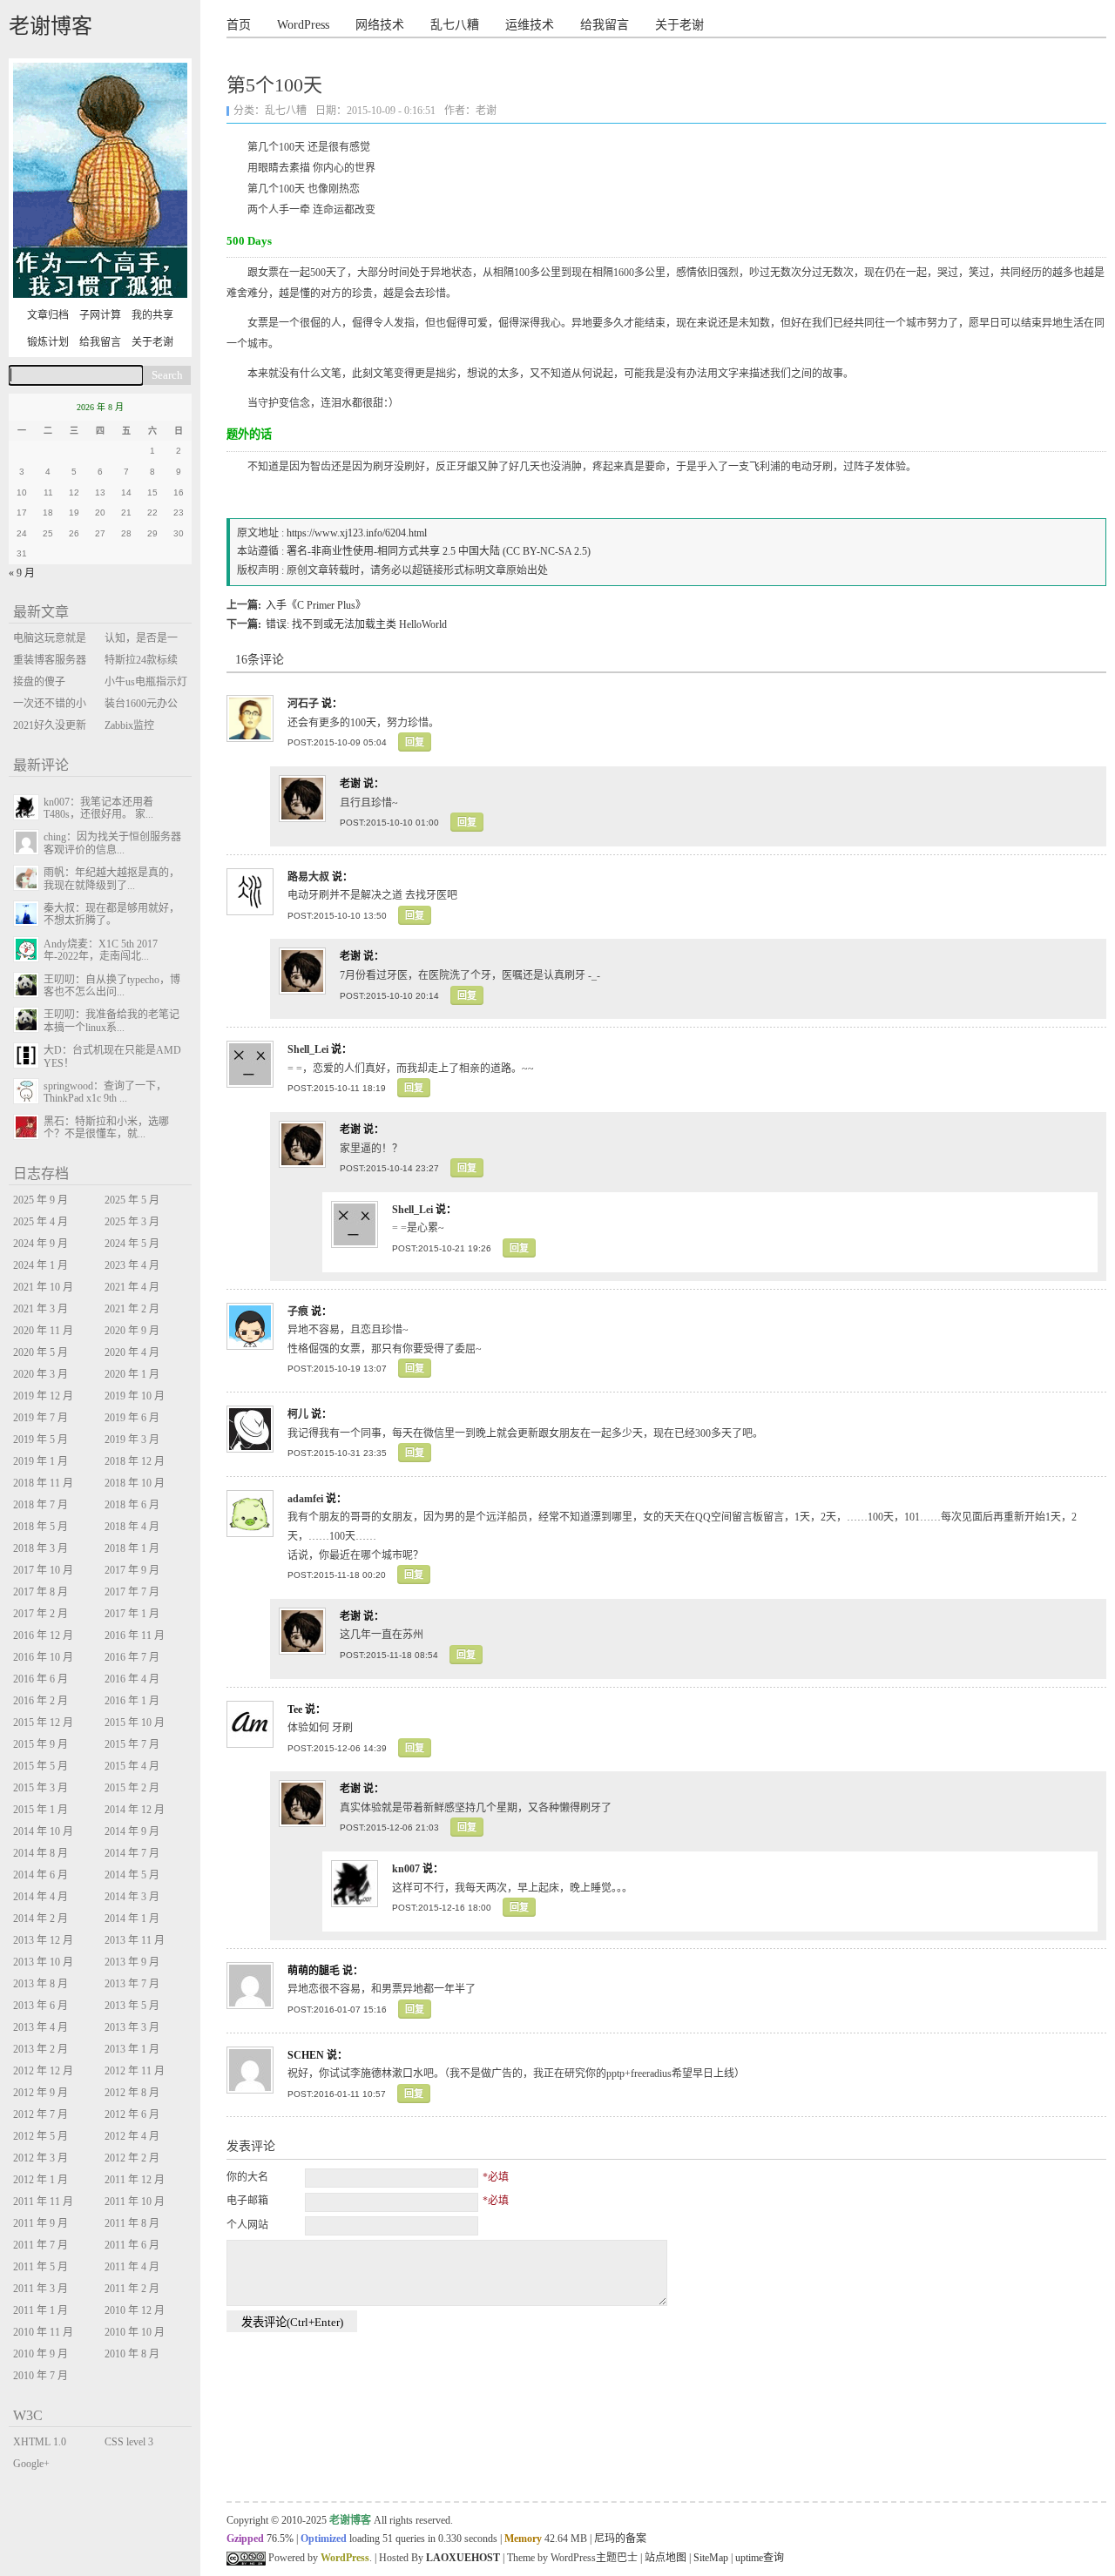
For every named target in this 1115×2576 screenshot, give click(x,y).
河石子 (303, 704)
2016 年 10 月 (43, 1657)
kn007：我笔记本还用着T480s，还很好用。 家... (98, 808)
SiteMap (711, 2558)
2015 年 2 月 (132, 1788)
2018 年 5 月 (41, 1527)
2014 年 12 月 (135, 1810)
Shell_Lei (308, 1049)
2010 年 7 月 (41, 2376)
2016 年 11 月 (135, 1635)
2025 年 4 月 (41, 1222)
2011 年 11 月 (43, 2202)
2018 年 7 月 (41, 1505)
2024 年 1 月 (41, 1265)
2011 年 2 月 (132, 2289)
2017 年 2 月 (41, 1614)
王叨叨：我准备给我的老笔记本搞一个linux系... (111, 1021)
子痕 (298, 1312)
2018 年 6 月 (132, 1505)
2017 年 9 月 (132, 1570)
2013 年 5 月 (132, 2006)
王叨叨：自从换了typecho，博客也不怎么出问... (112, 986)
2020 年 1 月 (132, 1374)
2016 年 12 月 (43, 1635)
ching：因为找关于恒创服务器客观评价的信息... (112, 843)
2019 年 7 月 (41, 1418)
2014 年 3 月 (132, 1897)
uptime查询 (760, 2558)
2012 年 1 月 (41, 2180)
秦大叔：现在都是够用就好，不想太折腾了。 (111, 914)
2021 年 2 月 (132, 1309)
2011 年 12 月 (135, 2180)
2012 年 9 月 (41, 2093)
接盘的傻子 (39, 682)
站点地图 (666, 2558)
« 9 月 (22, 573)
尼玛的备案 (620, 2539)
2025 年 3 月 (132, 1222)
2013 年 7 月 (132, 1984)
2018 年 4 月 (132, 1527)
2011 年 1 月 (41, 2310)
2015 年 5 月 (41, 1766)
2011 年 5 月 (41, 2267)
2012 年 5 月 (41, 2136)
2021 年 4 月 (132, 1287)
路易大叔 (308, 877)
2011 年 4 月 (132, 2267)
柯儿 (298, 1414)
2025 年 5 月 (132, 1200)
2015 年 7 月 (132, 1744)
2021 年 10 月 (43, 1287)
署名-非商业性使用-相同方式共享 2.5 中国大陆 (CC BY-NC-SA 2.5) (439, 551)
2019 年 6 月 (132, 1418)
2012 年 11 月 (135, 2071)
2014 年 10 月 (43, 1831)
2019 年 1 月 (41, 1461)
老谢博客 (51, 26)
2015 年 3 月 (41, 1788)
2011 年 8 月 (132, 2223)
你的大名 (247, 2177)
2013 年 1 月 (132, 2049)
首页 (239, 25)
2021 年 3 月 (41, 1309)
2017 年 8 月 (41, 1592)
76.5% (280, 2539)
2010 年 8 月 (132, 2354)
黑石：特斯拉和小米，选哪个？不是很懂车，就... (106, 1128)
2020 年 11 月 (43, 1331)
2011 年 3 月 (41, 2289)
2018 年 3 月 (41, 1548)
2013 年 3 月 (132, 2027)
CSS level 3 (129, 2442)
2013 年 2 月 (41, 2049)
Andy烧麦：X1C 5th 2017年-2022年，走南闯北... (101, 950)
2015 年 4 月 (132, 1766)
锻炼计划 (48, 342)
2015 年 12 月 (43, 1723)
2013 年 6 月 (41, 2006)
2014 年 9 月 (132, 1831)
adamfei (305, 1499)
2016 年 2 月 (41, 1701)
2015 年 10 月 (135, 1723)
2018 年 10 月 (135, 1483)
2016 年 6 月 (41, 1679)
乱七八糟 (455, 25)
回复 (415, 742)
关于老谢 (679, 25)
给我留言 (605, 25)
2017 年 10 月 (43, 1570)
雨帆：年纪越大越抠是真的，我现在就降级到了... (111, 879)
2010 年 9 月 (41, 2354)
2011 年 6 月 (132, 2245)
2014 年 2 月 (41, 1919)
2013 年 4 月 (41, 2027)
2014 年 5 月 (132, 1875)
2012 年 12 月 (43, 2071)
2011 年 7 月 (41, 2245)
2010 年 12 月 (135, 2310)
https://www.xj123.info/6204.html (357, 533)
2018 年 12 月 (135, 1461)
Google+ (31, 2464)
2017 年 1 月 (132, 1614)
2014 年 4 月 (41, 1897)
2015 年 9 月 (41, 1744)
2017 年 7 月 (132, 1592)
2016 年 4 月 (132, 1679)
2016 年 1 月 (132, 1701)
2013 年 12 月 (43, 1940)
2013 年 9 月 (132, 1962)
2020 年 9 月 (132, 1331)
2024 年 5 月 (132, 1244)
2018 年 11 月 (43, 1483)
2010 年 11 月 (43, 2332)
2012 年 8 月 (132, 2093)
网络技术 (380, 25)
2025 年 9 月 (41, 1200)
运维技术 (530, 25)
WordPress (303, 25)
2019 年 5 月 (41, 1440)
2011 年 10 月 (135, 2202)
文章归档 (48, 315)
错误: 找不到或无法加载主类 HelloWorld (356, 624)
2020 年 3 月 (41, 1374)
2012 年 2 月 (132, 2158)
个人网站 (247, 2225)
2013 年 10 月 (43, 1962)
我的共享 (152, 315)
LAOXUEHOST (463, 2558)
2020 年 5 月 (41, 1352)
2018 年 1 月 (132, 1548)
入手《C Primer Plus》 (316, 605)
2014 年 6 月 (41, 1875)
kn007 (406, 1869)
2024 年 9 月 (41, 1244)
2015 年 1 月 (41, 1810)
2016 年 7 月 (132, 1657)
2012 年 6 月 (132, 2114)
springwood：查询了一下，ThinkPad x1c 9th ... (105, 1092)
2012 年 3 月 (41, 2158)
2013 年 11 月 (135, 1940)
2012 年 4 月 (132, 2136)
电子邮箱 (247, 2201)
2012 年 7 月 (41, 2114)
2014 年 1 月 (132, 1919)
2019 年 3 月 (132, 1440)
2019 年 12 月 (43, 1396)
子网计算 (100, 315)
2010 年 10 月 (135, 2332)
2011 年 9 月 (41, 2223)
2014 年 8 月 (41, 1853)
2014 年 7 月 (132, 1853)
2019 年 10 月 (135, 1396)
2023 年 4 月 (132, 1265)
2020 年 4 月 (132, 1352)
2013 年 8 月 (41, 1984)
